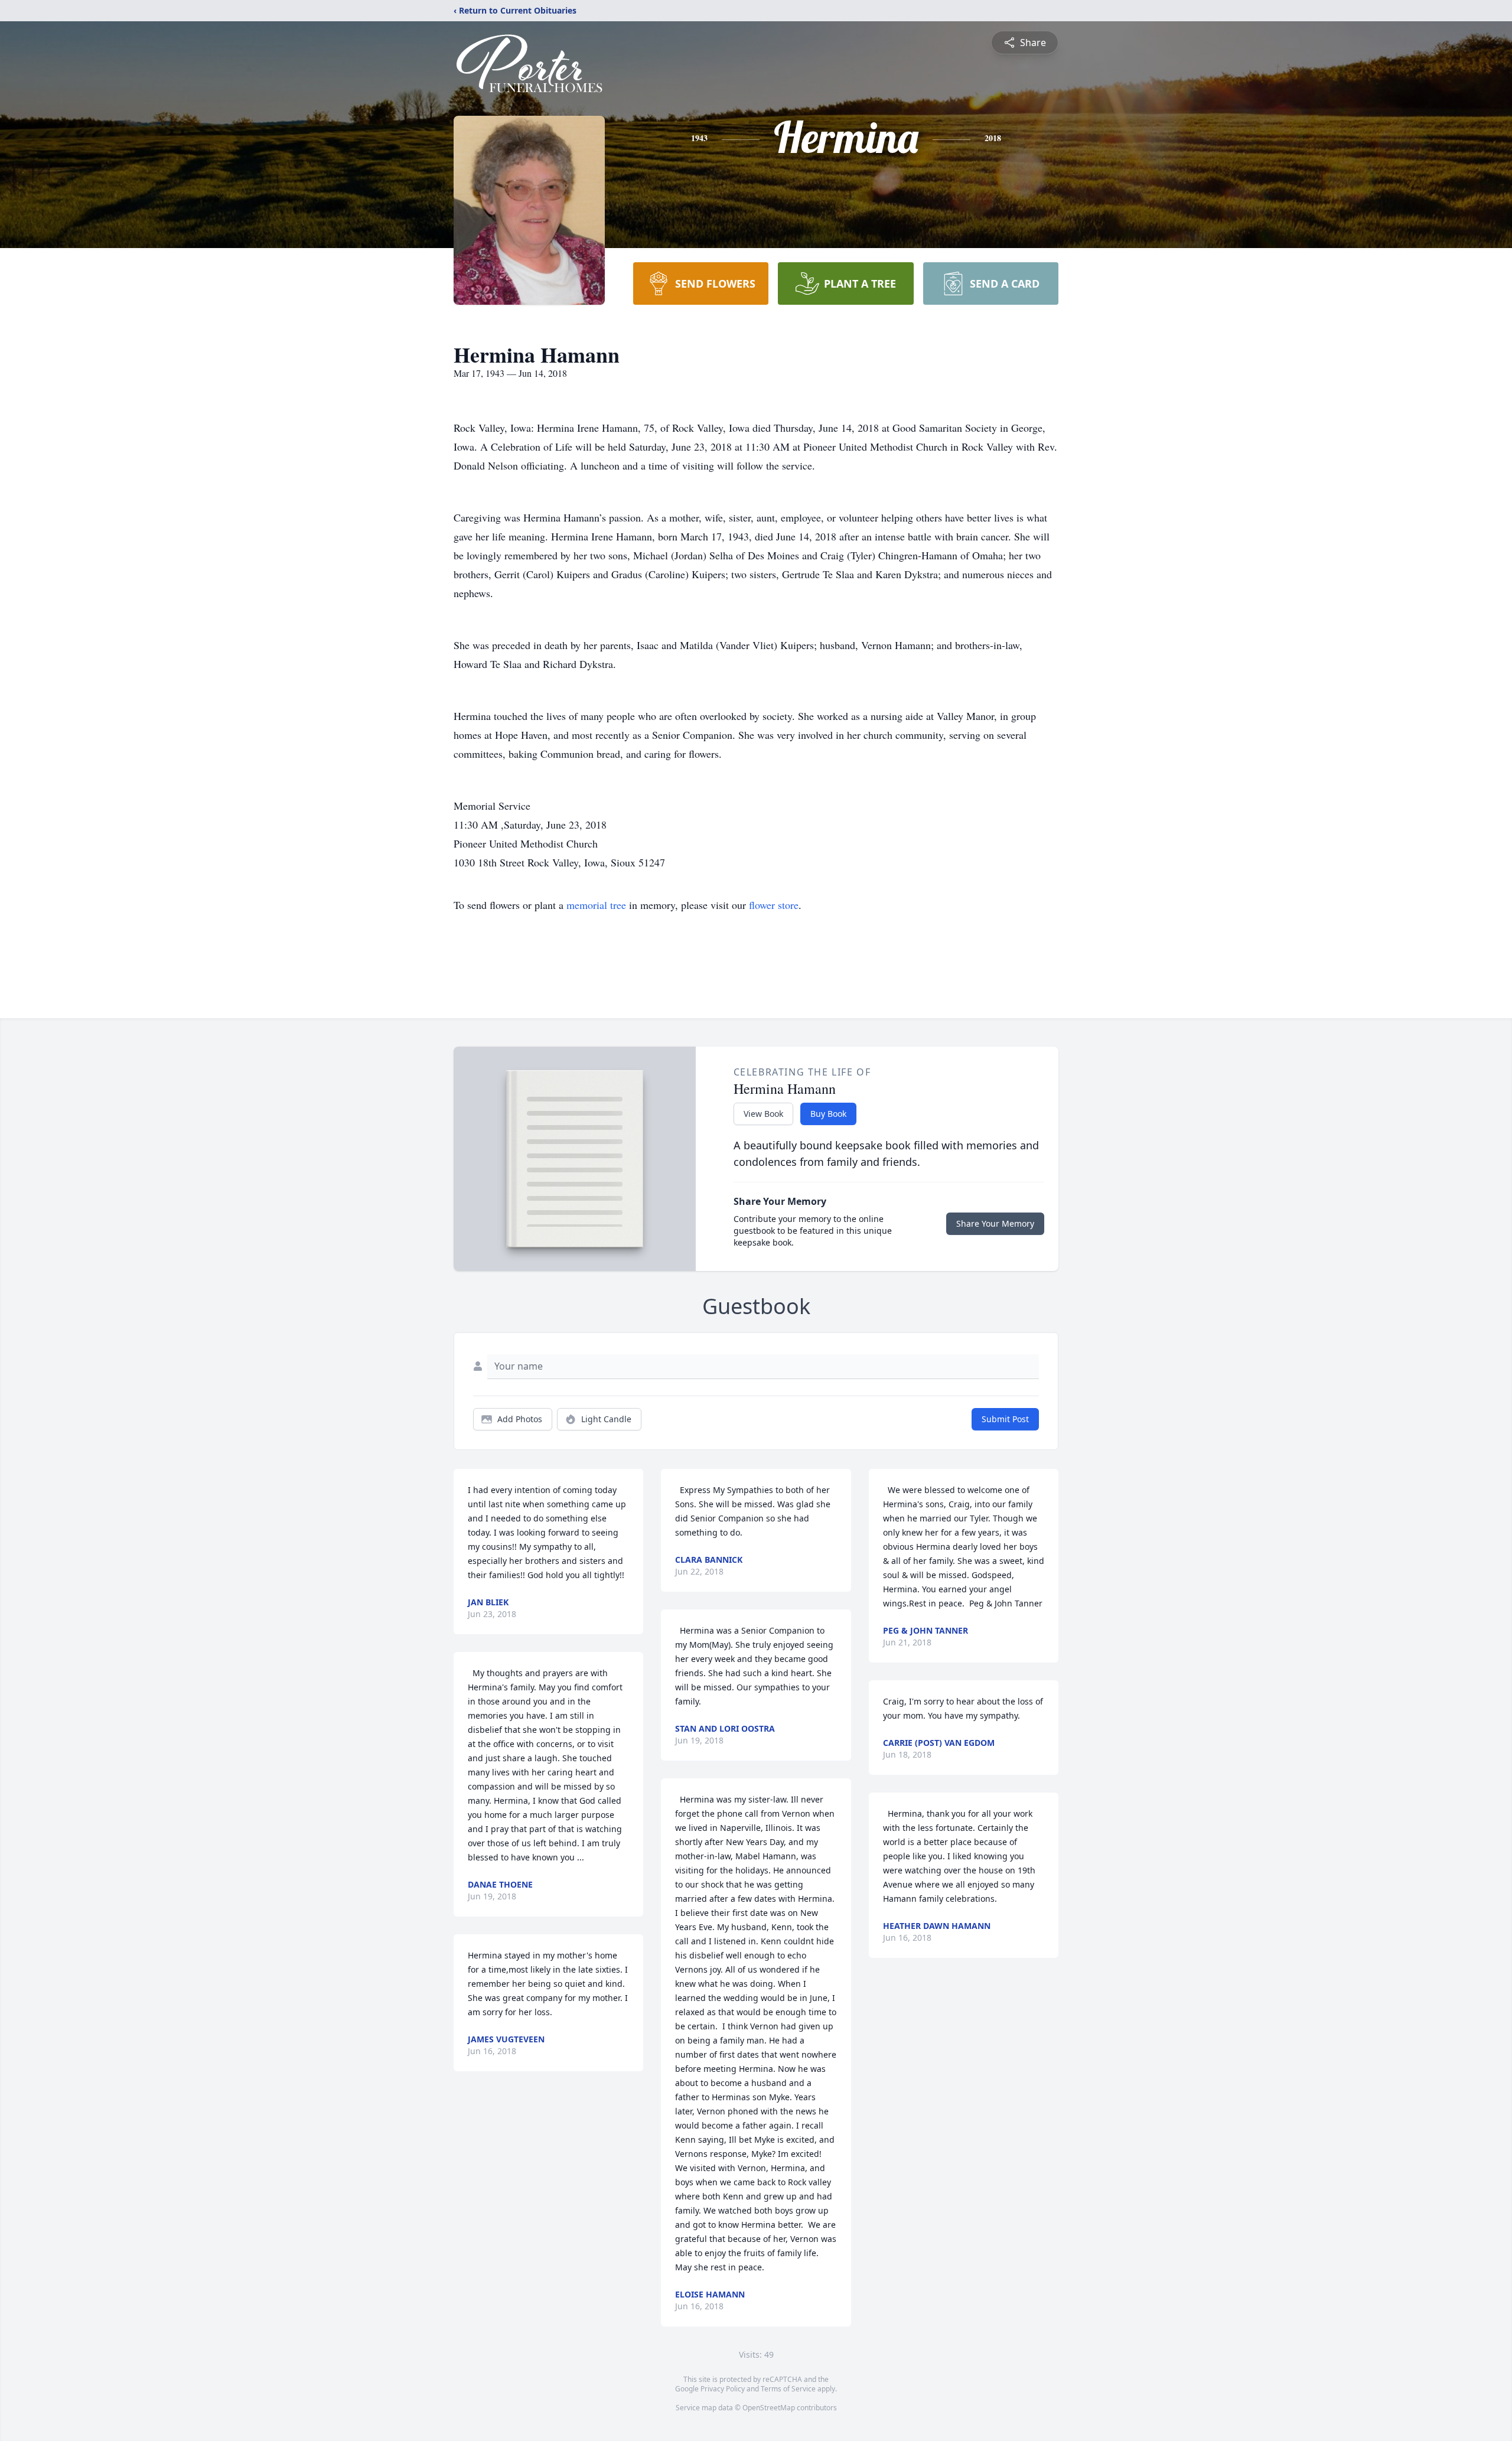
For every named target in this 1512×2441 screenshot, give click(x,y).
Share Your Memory (995, 1223)
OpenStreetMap (769, 2408)
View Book (763, 1114)
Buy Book (828, 1114)
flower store (774, 905)
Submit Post (1005, 1419)
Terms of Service (788, 2389)
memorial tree (596, 905)
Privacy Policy (723, 2389)
